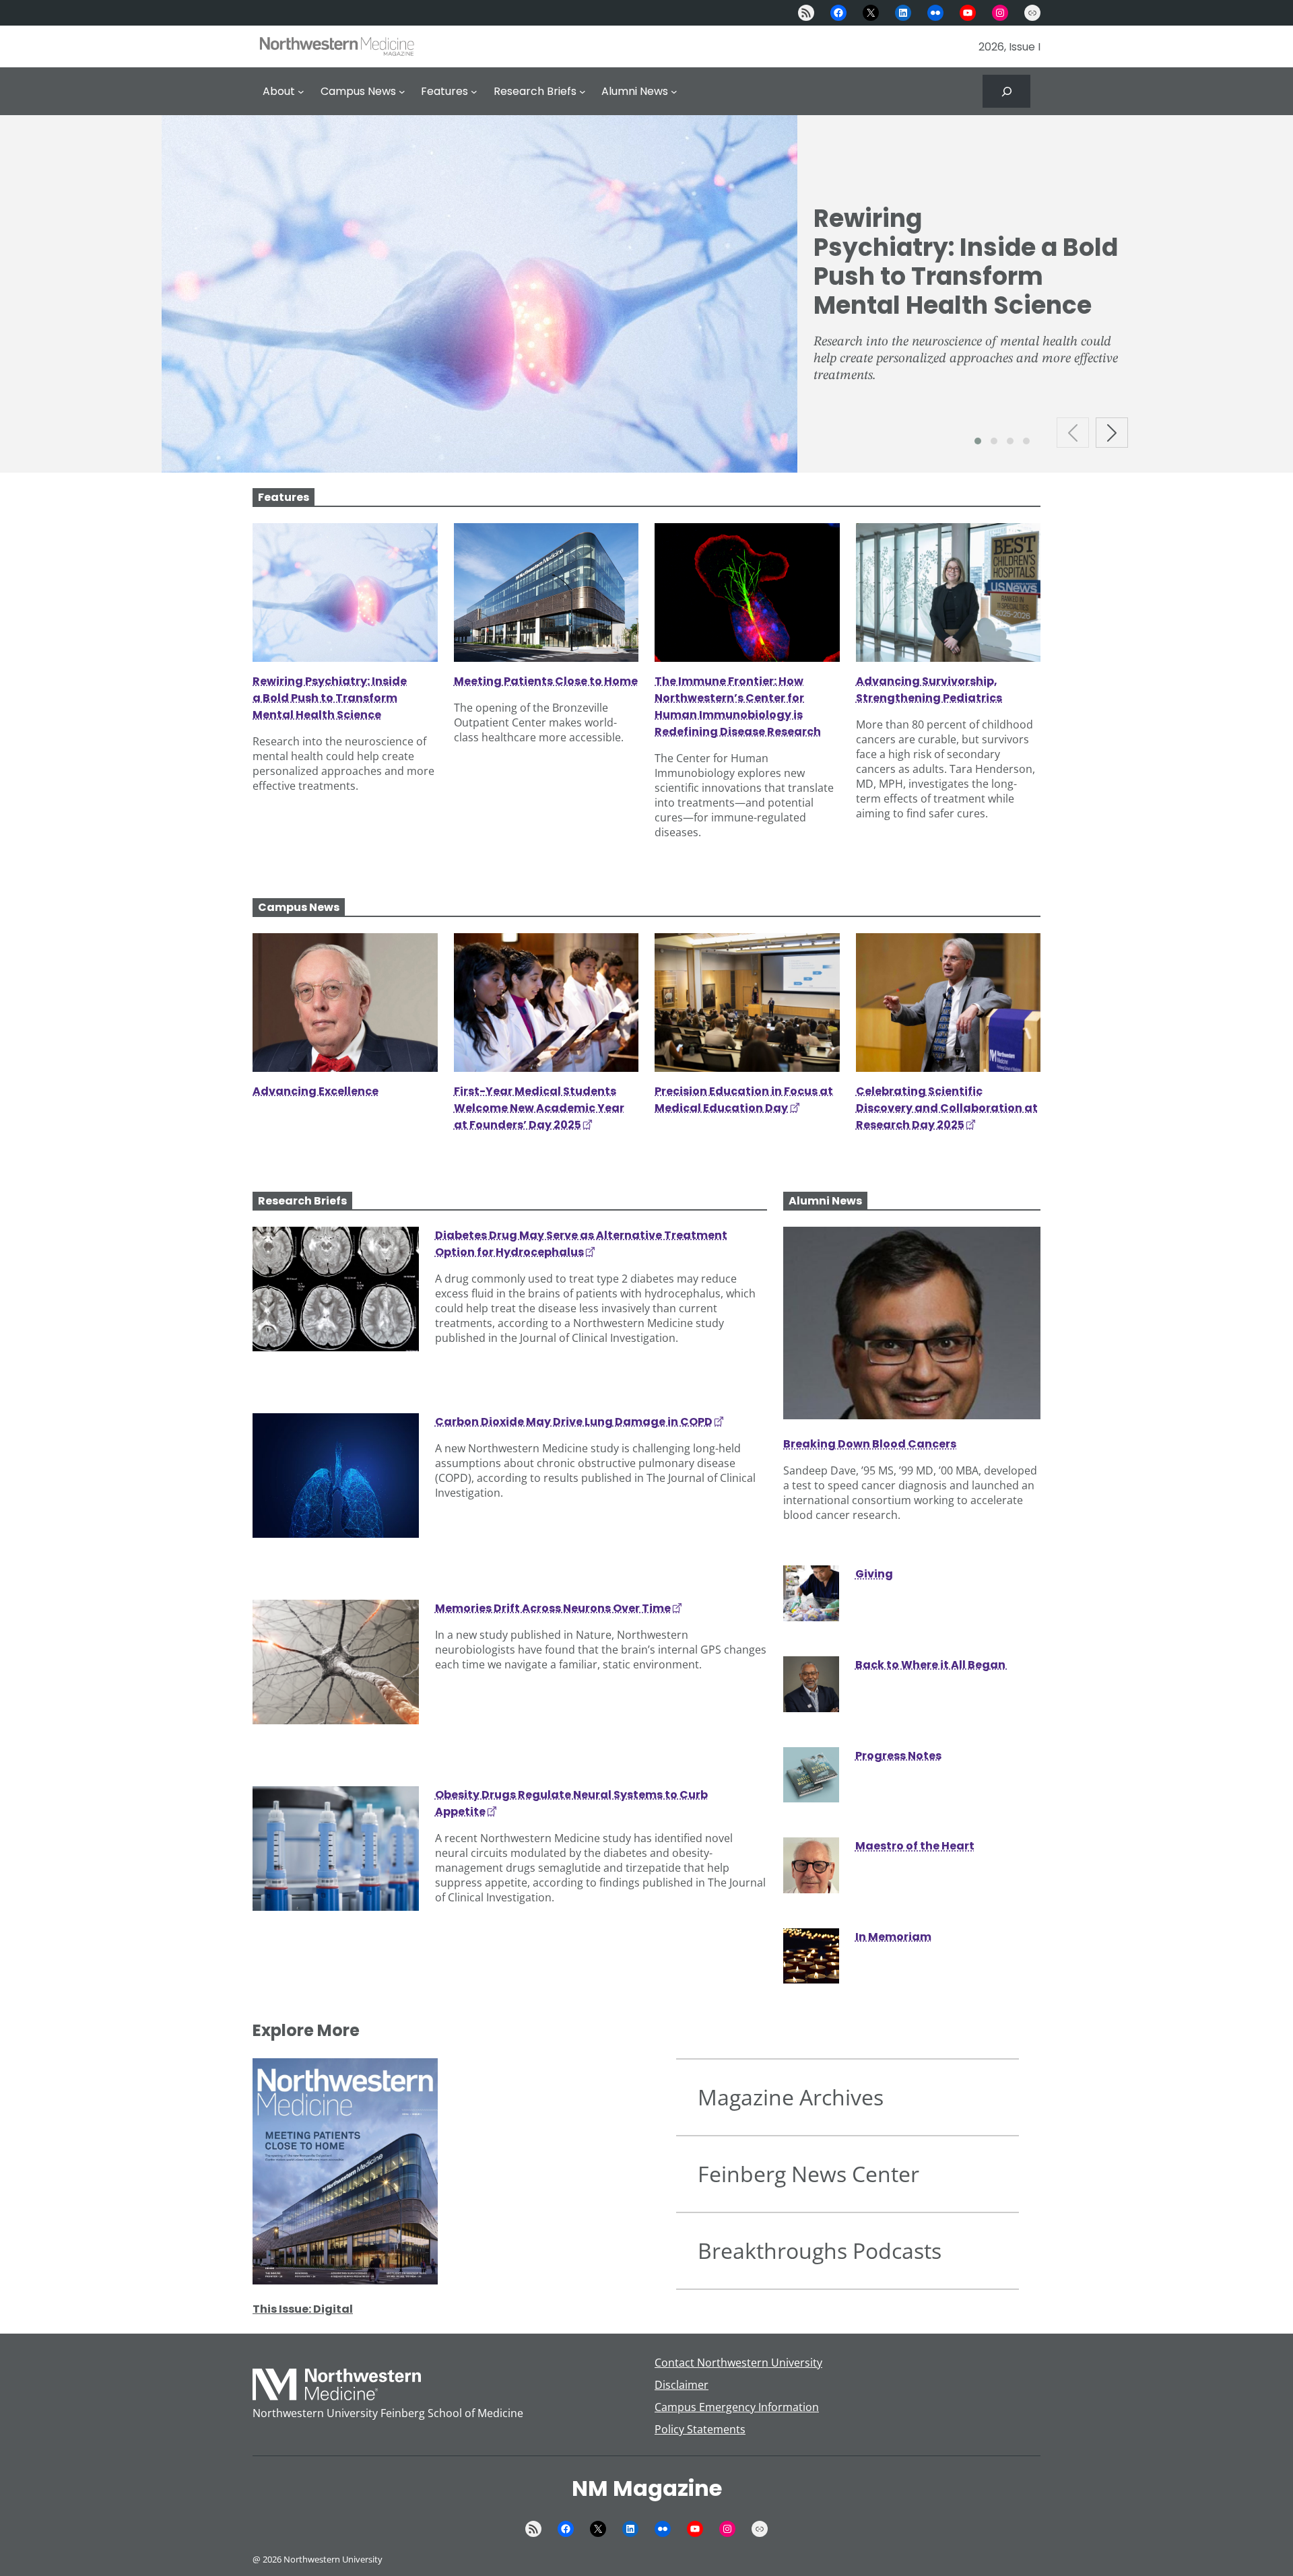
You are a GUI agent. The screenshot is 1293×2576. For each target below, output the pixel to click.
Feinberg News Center (808, 2174)
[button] (978, 441)
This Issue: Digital (303, 2309)
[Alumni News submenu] (674, 92)
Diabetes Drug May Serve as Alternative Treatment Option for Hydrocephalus (581, 1244)
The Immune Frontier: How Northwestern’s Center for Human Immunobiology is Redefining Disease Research (738, 706)
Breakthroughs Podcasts (820, 2250)
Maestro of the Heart (915, 1846)
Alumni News (825, 1201)
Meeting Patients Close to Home (546, 681)
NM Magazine (647, 2488)
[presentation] (1073, 433)
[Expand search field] (1006, 91)
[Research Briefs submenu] (583, 92)
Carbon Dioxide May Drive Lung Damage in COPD (574, 1422)
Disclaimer (682, 2385)
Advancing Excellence (316, 1091)
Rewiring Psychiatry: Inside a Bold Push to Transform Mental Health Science (966, 262)
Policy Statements (700, 2429)
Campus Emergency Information (737, 2407)
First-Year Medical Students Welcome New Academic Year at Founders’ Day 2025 (539, 1108)
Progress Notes (898, 1756)
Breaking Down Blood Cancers (870, 1444)
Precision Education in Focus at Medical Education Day (744, 1099)
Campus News (299, 907)
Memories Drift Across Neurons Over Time (553, 1608)
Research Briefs (302, 1201)
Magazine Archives (791, 2097)
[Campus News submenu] (402, 92)
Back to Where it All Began (931, 1665)
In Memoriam (893, 1937)
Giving (874, 1574)
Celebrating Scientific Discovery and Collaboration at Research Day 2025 (947, 1108)
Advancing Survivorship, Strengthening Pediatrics (930, 689)
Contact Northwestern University (738, 2363)
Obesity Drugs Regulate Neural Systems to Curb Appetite (571, 1803)
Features (284, 497)
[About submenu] (301, 92)
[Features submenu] (474, 92)
